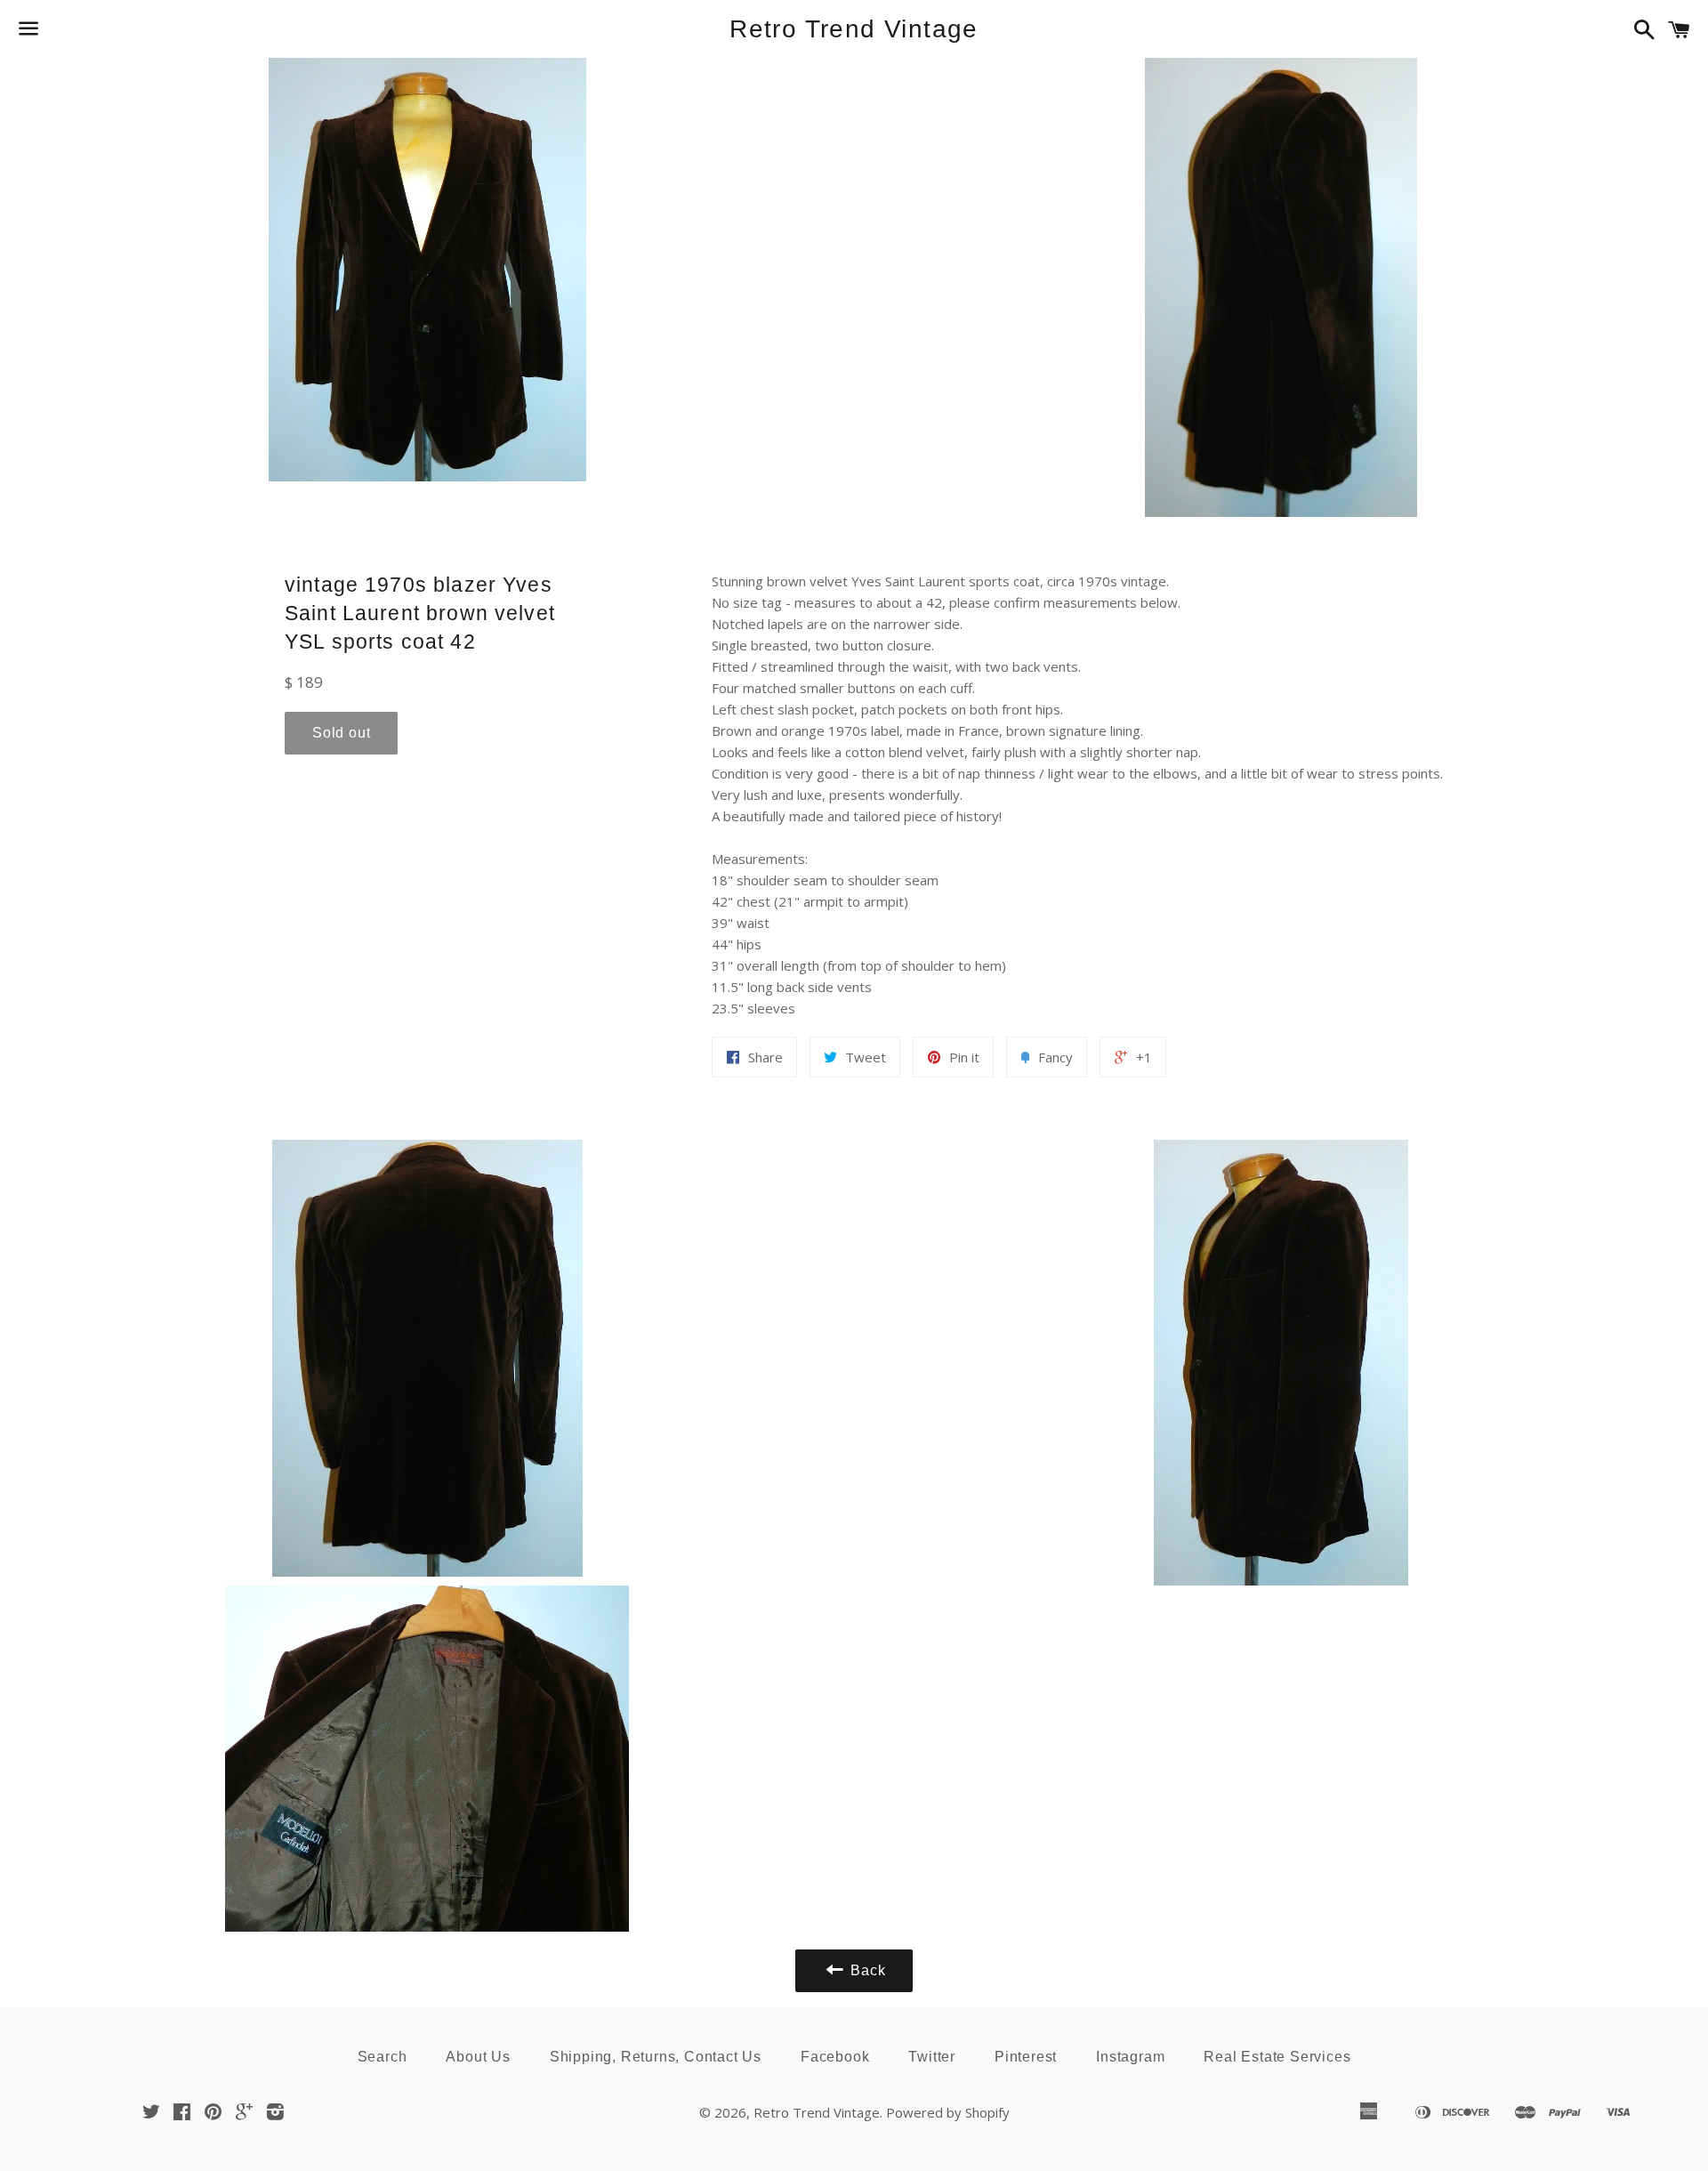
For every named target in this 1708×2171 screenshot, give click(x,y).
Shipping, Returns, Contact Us (656, 2057)
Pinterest (1026, 2057)
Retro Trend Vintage (854, 29)
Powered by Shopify (948, 2112)
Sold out (341, 733)
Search (383, 2057)
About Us (478, 2057)
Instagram (1130, 2057)
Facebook (835, 2057)
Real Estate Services (1277, 2057)
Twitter (932, 2057)
